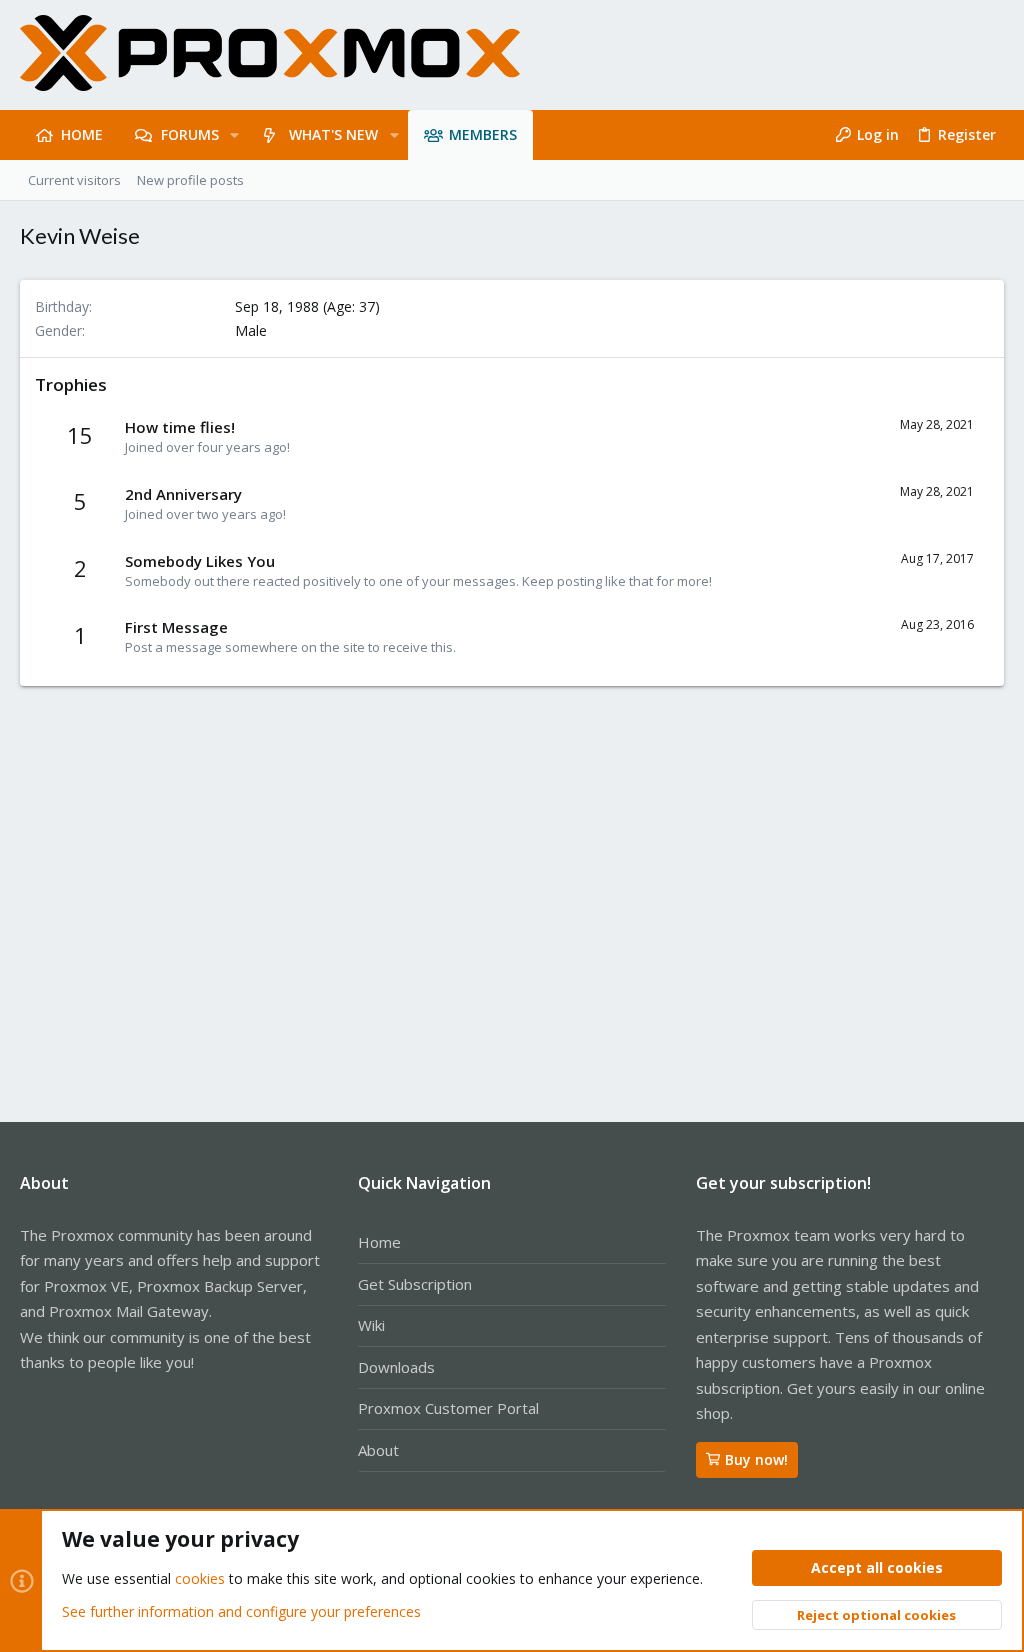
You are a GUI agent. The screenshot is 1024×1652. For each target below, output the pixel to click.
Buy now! (756, 1459)
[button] (234, 135)
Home (379, 1242)
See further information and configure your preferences (241, 1611)
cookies (200, 1578)
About (378, 1450)
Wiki (371, 1325)
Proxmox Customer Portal (448, 1408)
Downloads (396, 1367)
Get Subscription (415, 1284)
